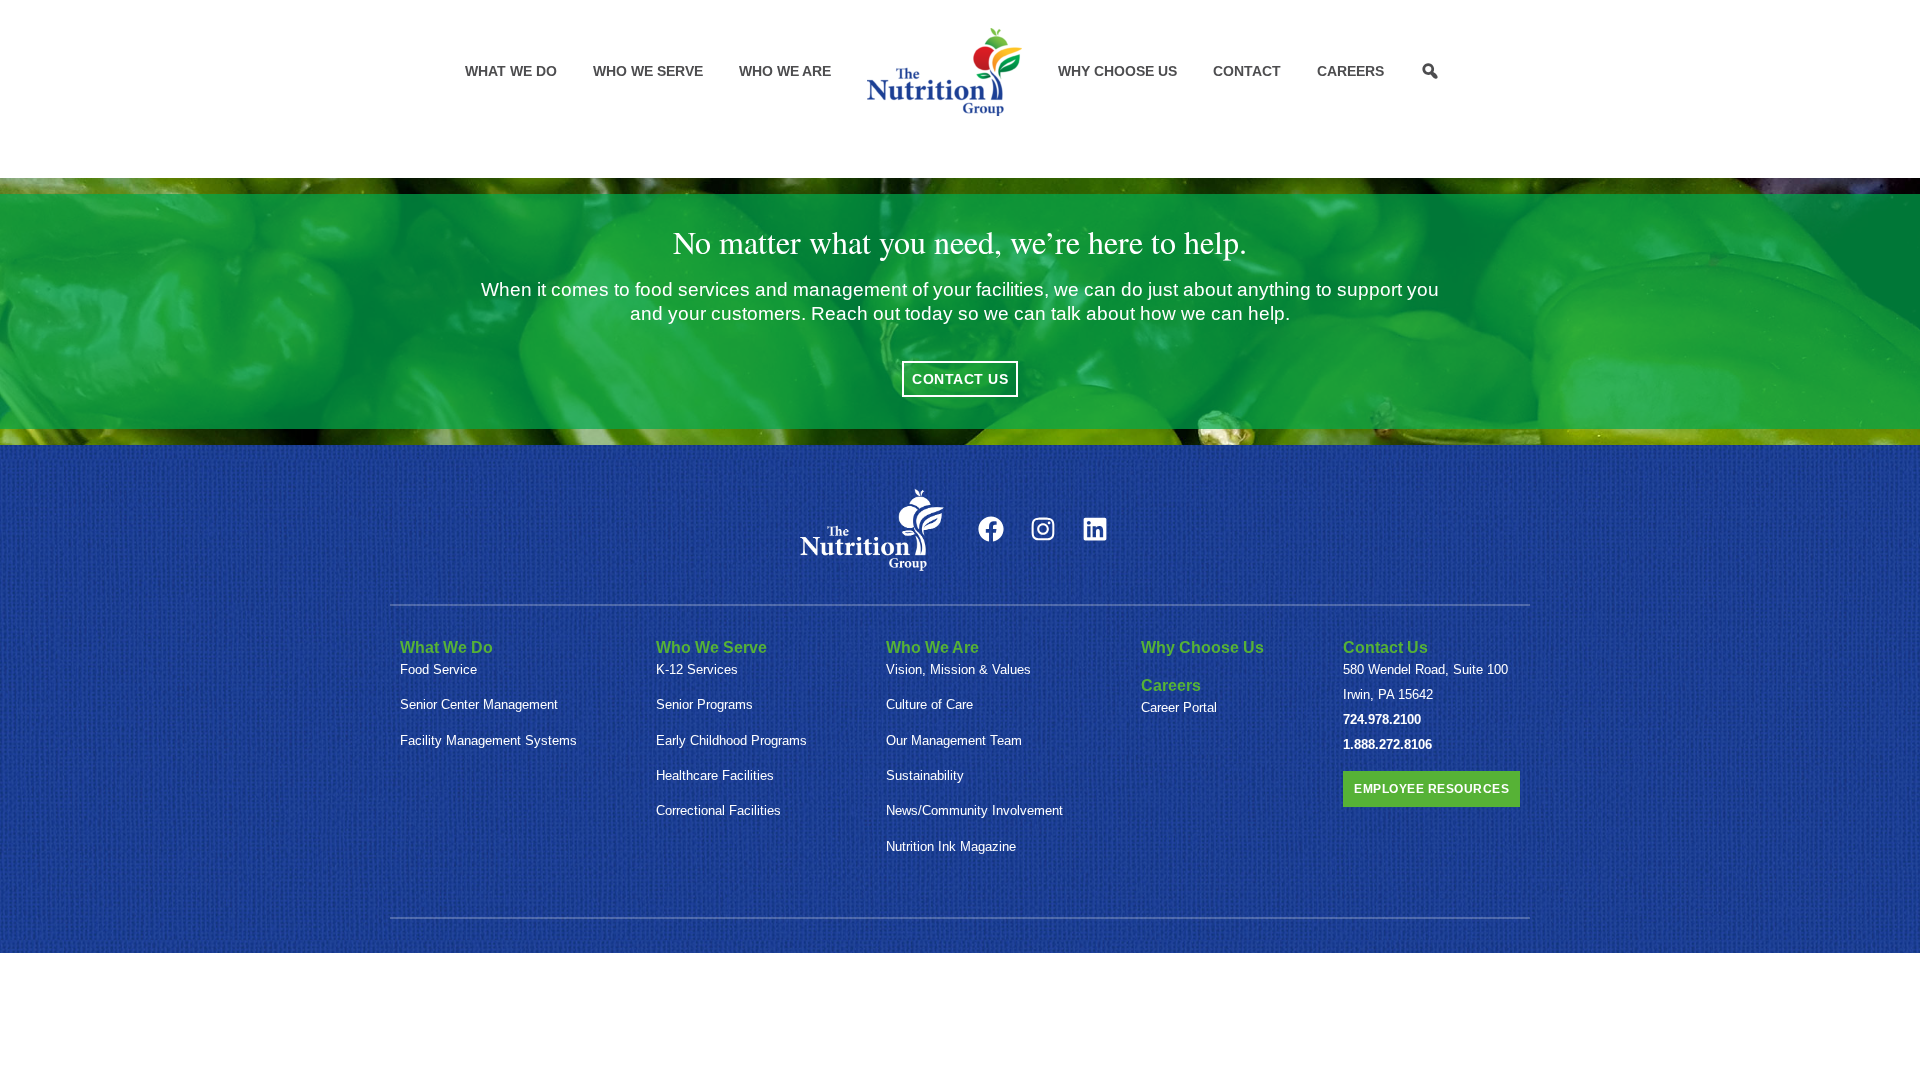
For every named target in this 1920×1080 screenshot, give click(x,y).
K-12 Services (697, 669)
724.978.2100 (1382, 719)
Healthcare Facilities (715, 775)
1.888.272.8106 (1387, 744)
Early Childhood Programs (731, 740)
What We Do (511, 71)
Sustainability (925, 775)
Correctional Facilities (718, 810)
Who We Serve (648, 71)
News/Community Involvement (974, 810)
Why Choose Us (1117, 71)
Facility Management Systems (488, 740)
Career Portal (1179, 707)
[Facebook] (991, 529)
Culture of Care (929, 704)
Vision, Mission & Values (958, 669)
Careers (1350, 71)
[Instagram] (1043, 529)
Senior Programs (704, 704)
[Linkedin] (1095, 529)
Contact (1247, 71)
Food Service (438, 669)
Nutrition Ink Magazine (951, 846)
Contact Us (1385, 647)
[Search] (1430, 71)
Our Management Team (954, 740)
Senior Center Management (479, 704)
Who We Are (785, 71)
